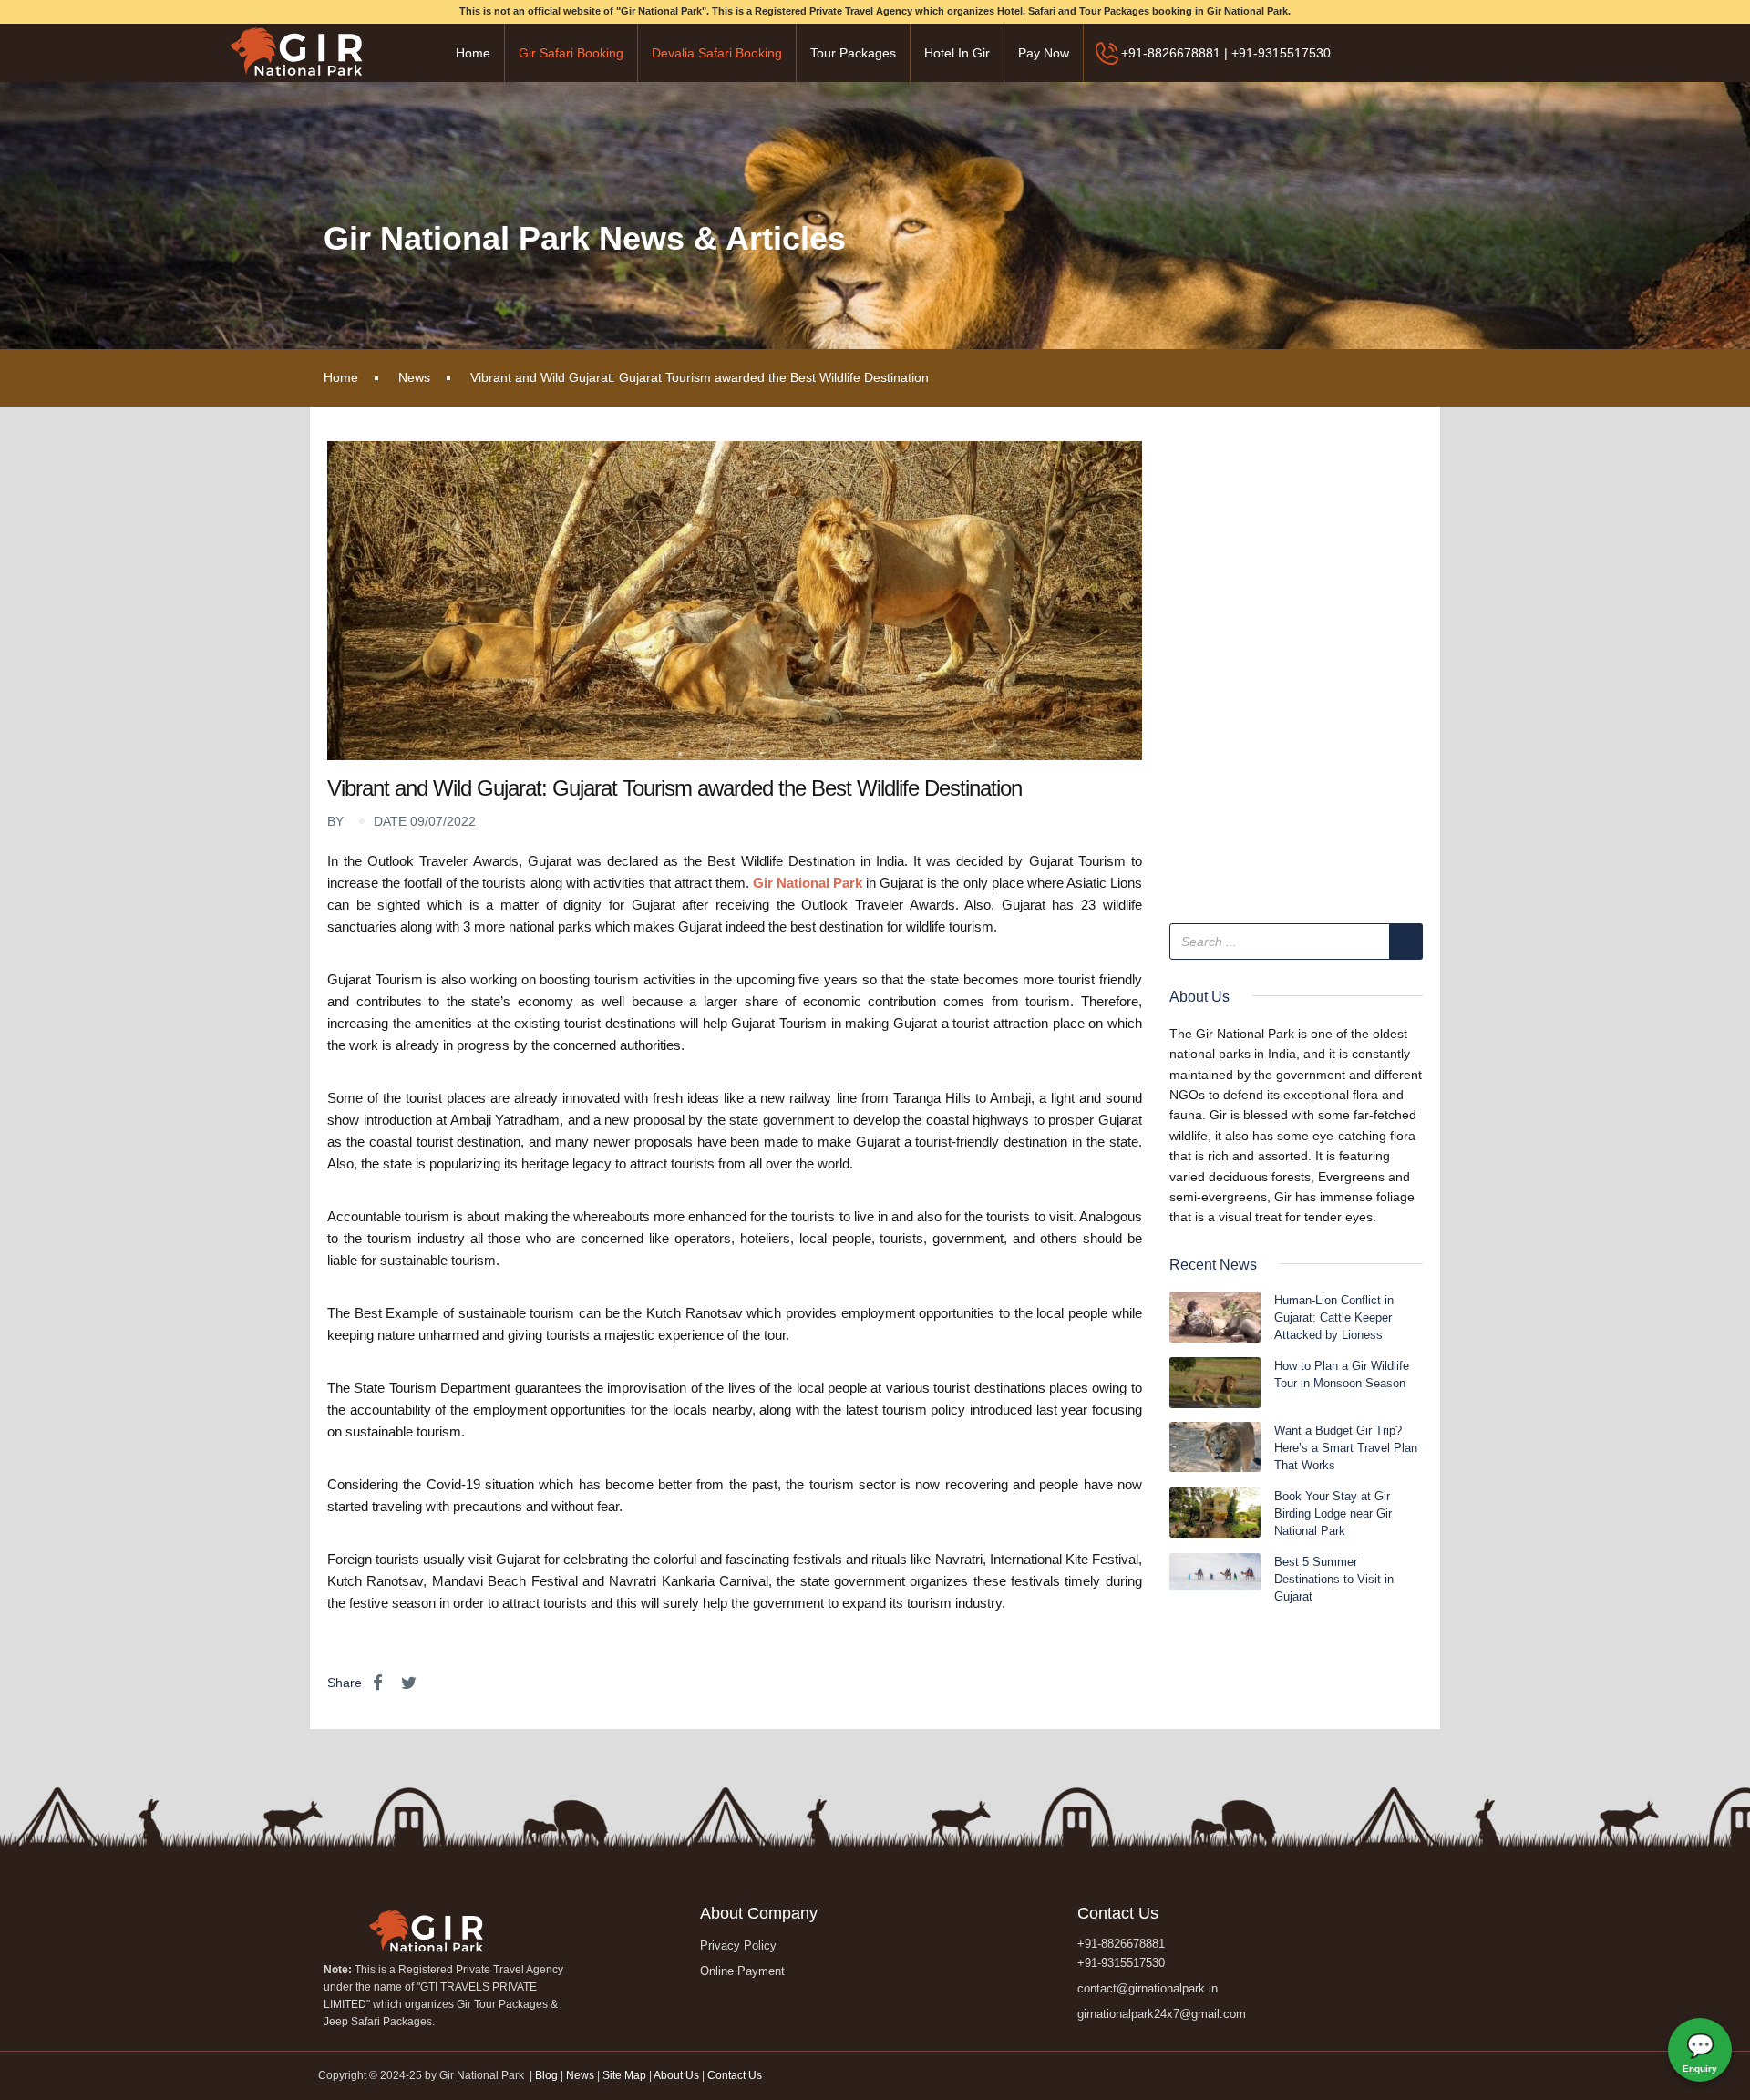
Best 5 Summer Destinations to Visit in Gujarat (1334, 1579)
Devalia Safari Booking (717, 53)
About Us (676, 2075)
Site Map (624, 2075)
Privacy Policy (738, 1946)
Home (473, 53)
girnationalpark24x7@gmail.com (1162, 2014)
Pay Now (1044, 53)
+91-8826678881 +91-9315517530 (1121, 1953)
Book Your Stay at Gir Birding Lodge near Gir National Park (1333, 1513)
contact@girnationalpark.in (1148, 1988)
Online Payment (742, 1971)
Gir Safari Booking (571, 53)
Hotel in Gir (957, 53)
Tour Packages (853, 53)
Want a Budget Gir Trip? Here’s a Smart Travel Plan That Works (1346, 1448)
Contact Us (735, 2075)
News (414, 377)
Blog (548, 2075)
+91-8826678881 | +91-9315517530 (1226, 53)
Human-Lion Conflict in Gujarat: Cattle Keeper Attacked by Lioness (1334, 1318)
